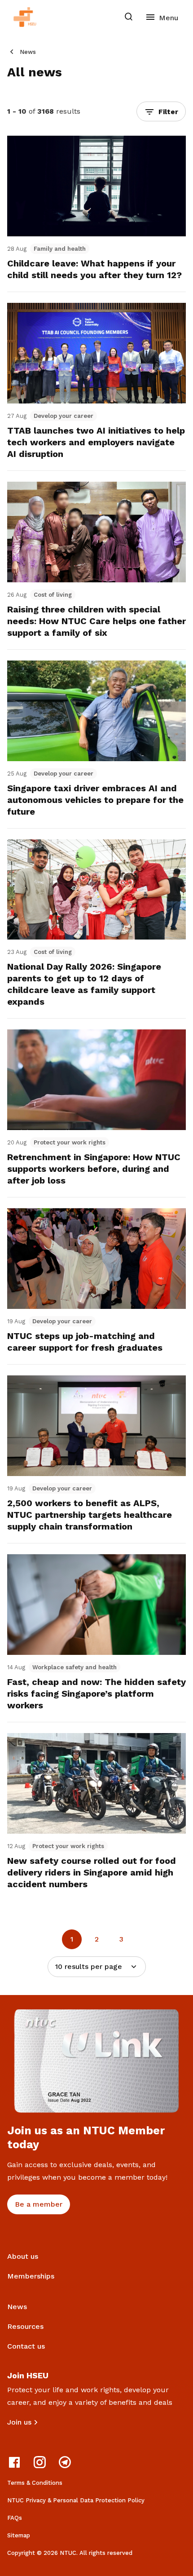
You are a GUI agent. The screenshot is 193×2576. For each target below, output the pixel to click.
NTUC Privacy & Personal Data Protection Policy (76, 2500)
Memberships (31, 2276)
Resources (25, 2326)
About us (23, 2256)
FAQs (15, 2518)
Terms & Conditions (35, 2483)
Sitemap (19, 2535)
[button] (161, 111)
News (28, 52)
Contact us (26, 2346)
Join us (19, 2422)
